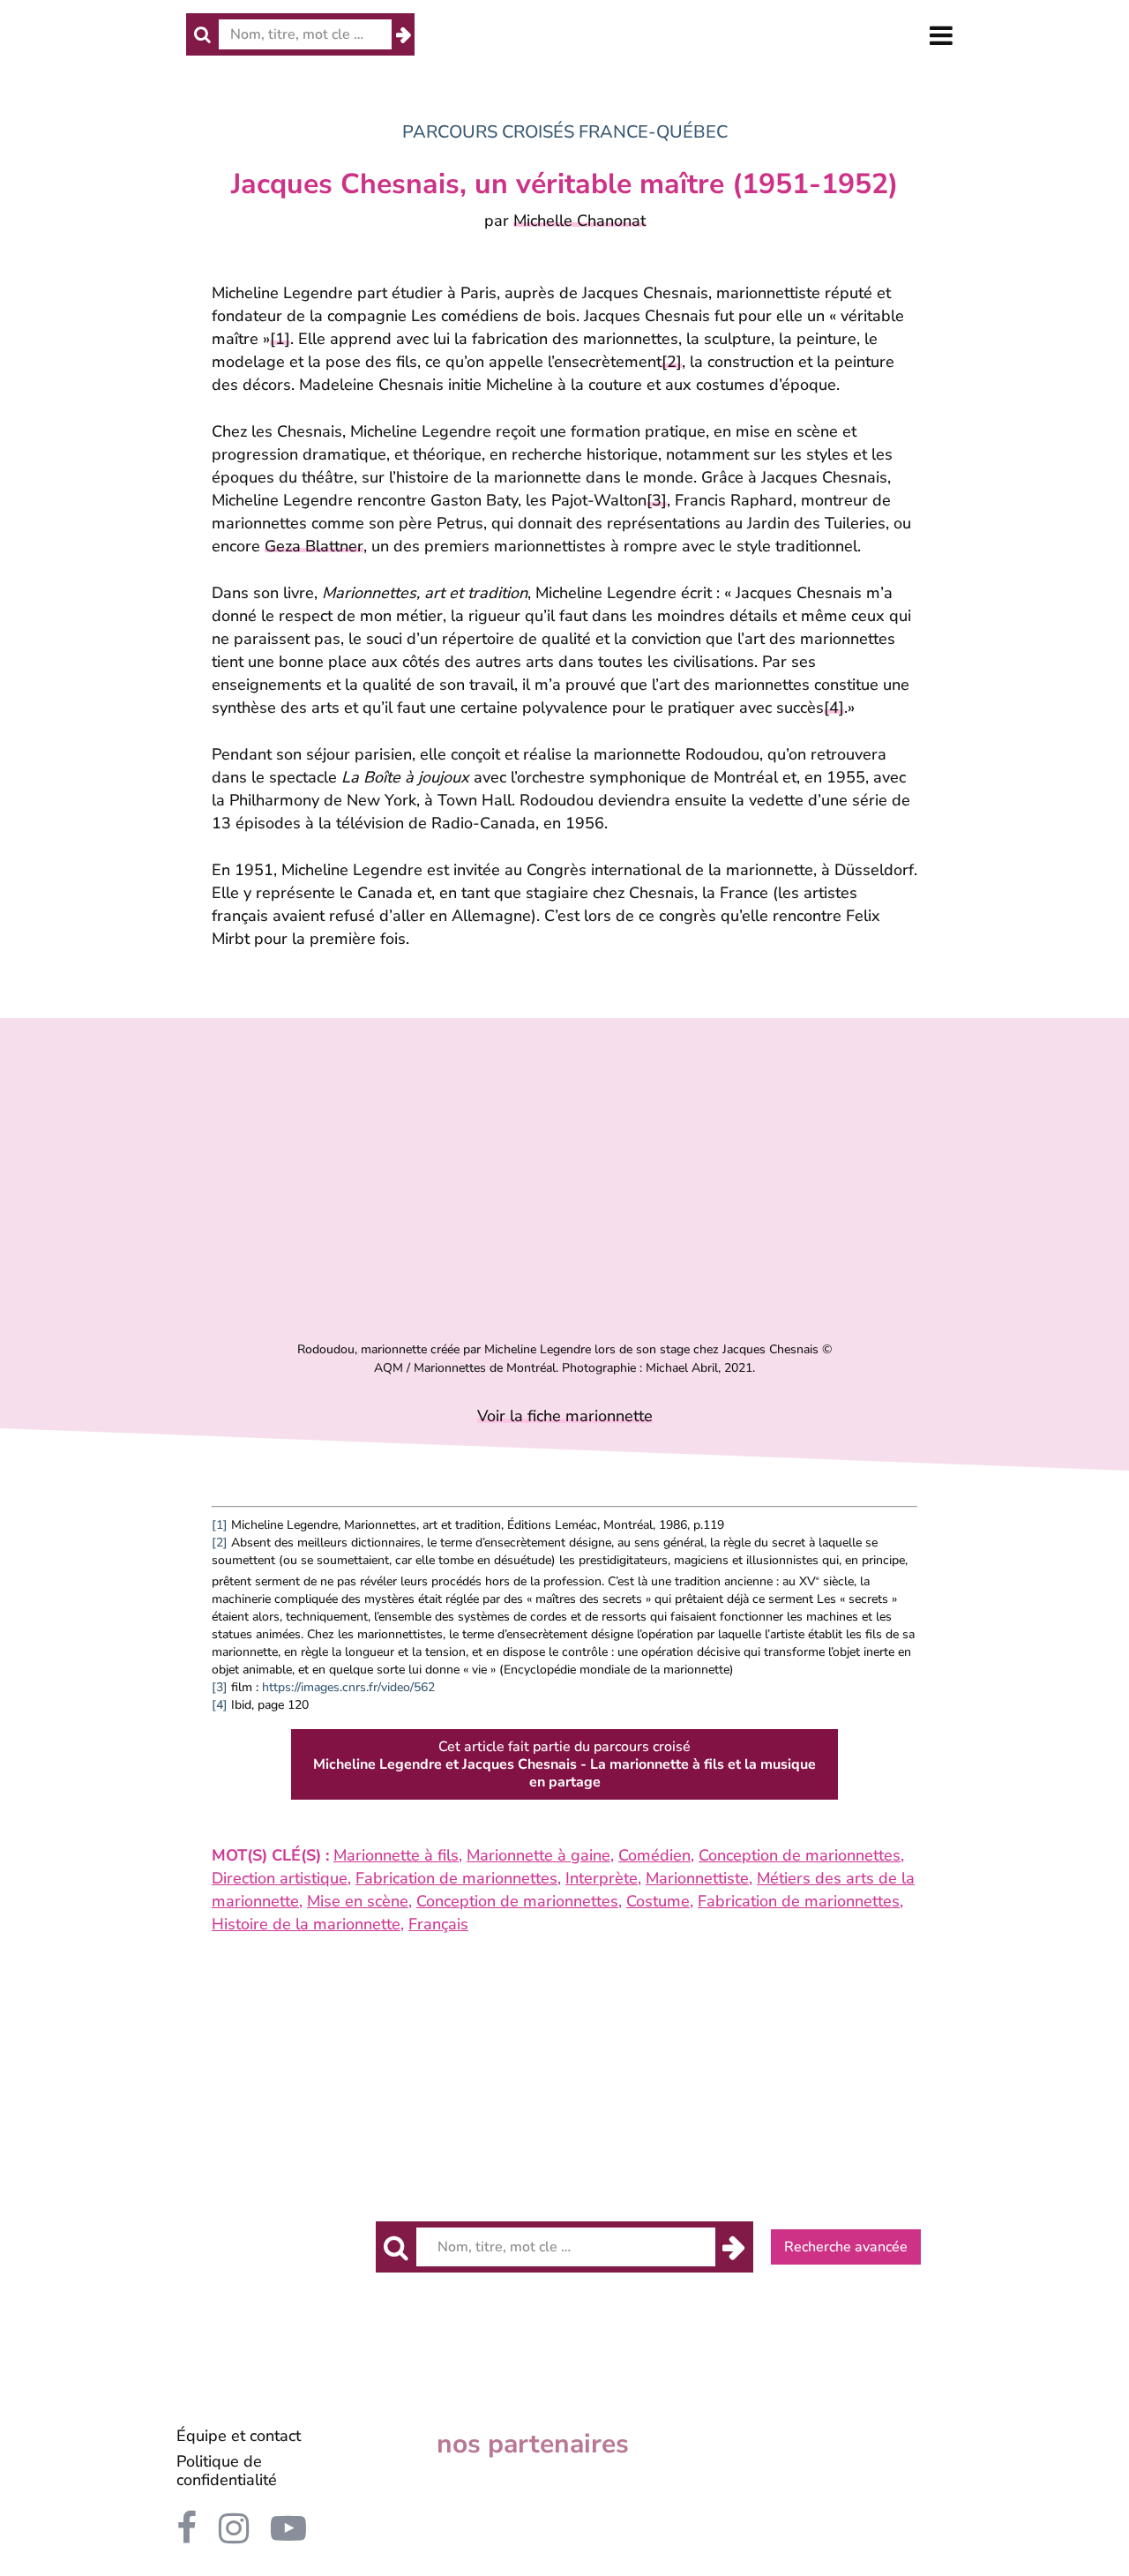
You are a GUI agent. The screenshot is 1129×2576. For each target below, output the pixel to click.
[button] (941, 36)
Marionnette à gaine (538, 1855)
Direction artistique (280, 1878)
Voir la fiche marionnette (565, 1416)
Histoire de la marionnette (306, 1924)
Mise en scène (358, 1901)
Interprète (602, 1878)
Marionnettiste (697, 1878)
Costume (658, 1901)
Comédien (654, 1855)
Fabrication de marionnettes (456, 1878)
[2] (672, 362)
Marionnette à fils (396, 1855)
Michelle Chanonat (579, 221)
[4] (834, 708)
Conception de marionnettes (800, 1855)
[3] (657, 500)
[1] (280, 339)
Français (438, 1924)
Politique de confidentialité (227, 2471)
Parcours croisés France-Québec (565, 132)
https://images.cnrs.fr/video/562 (348, 1687)
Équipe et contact (239, 2436)
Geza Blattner (314, 546)
